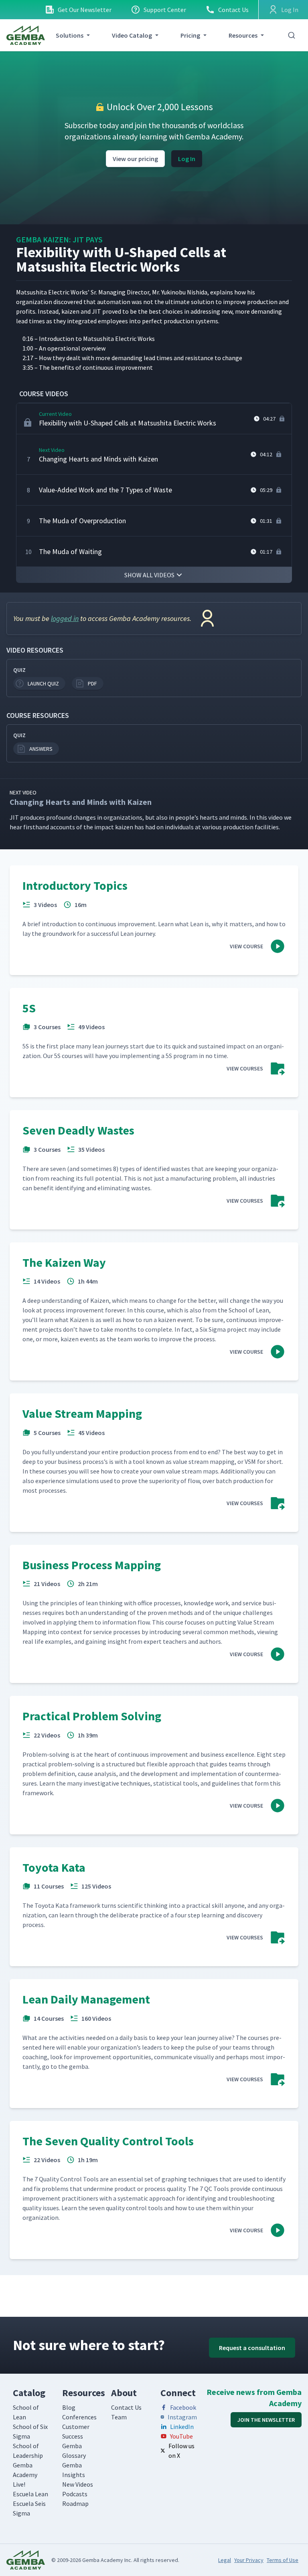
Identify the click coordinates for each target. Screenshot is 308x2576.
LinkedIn (182, 2427)
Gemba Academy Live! (25, 2475)
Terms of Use (283, 2560)
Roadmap (75, 2503)
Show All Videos (149, 575)
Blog (69, 2407)
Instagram (182, 2417)
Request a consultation (252, 2348)
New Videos (78, 2484)
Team (119, 2417)
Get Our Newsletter (85, 10)
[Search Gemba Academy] (292, 35)
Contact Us (233, 10)
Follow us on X (181, 2451)
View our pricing (135, 159)
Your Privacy (249, 2560)
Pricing (190, 35)
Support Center (165, 10)
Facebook (183, 2407)
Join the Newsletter (266, 2420)
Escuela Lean (30, 2494)
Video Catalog (132, 35)
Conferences (79, 2417)
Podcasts (75, 2494)
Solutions (70, 35)
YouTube (181, 2436)
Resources (243, 35)
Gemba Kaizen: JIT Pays (59, 239)
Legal (225, 2560)
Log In (187, 159)
